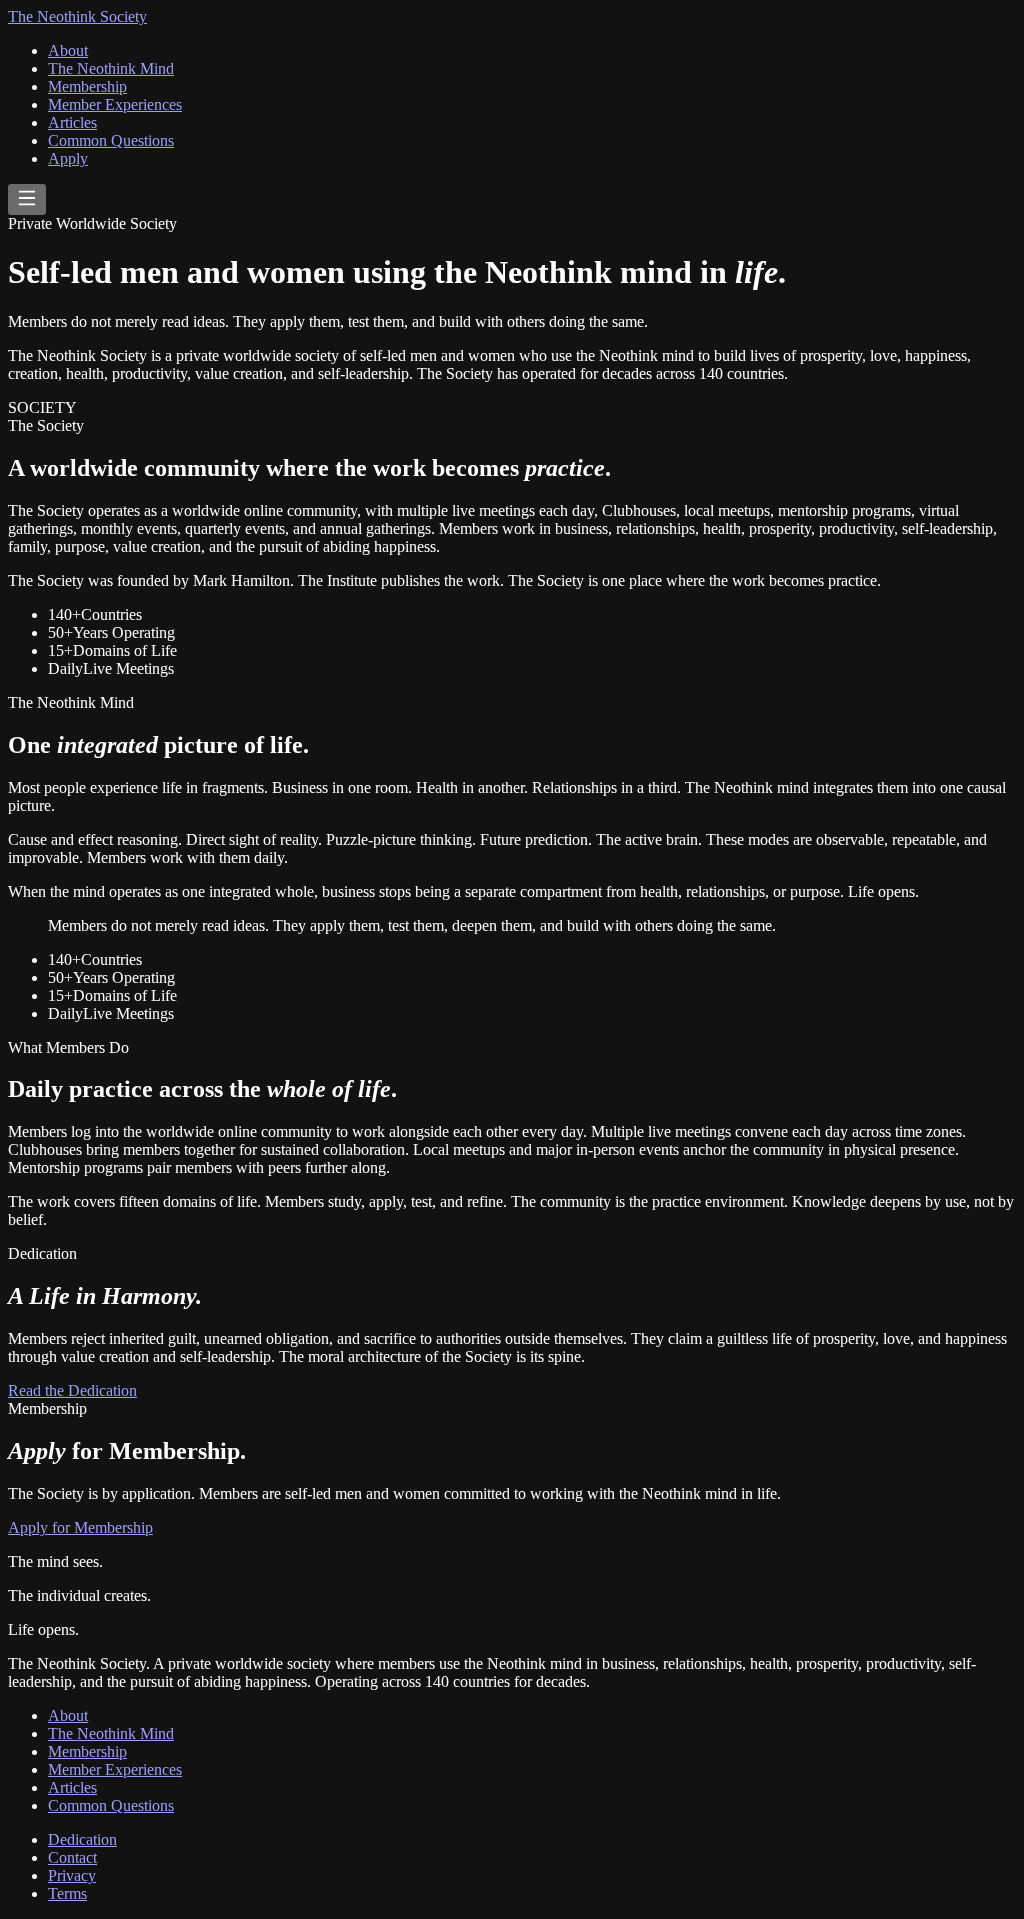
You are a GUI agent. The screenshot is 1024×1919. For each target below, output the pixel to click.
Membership (87, 86)
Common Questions (111, 140)
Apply (68, 158)
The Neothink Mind (111, 68)
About (68, 50)
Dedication (82, 1839)
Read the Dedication (72, 1390)
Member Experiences (115, 104)
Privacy (72, 1875)
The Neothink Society (77, 16)
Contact (72, 1857)
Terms (67, 1893)
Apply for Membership (80, 1527)
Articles (72, 122)
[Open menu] (27, 199)
